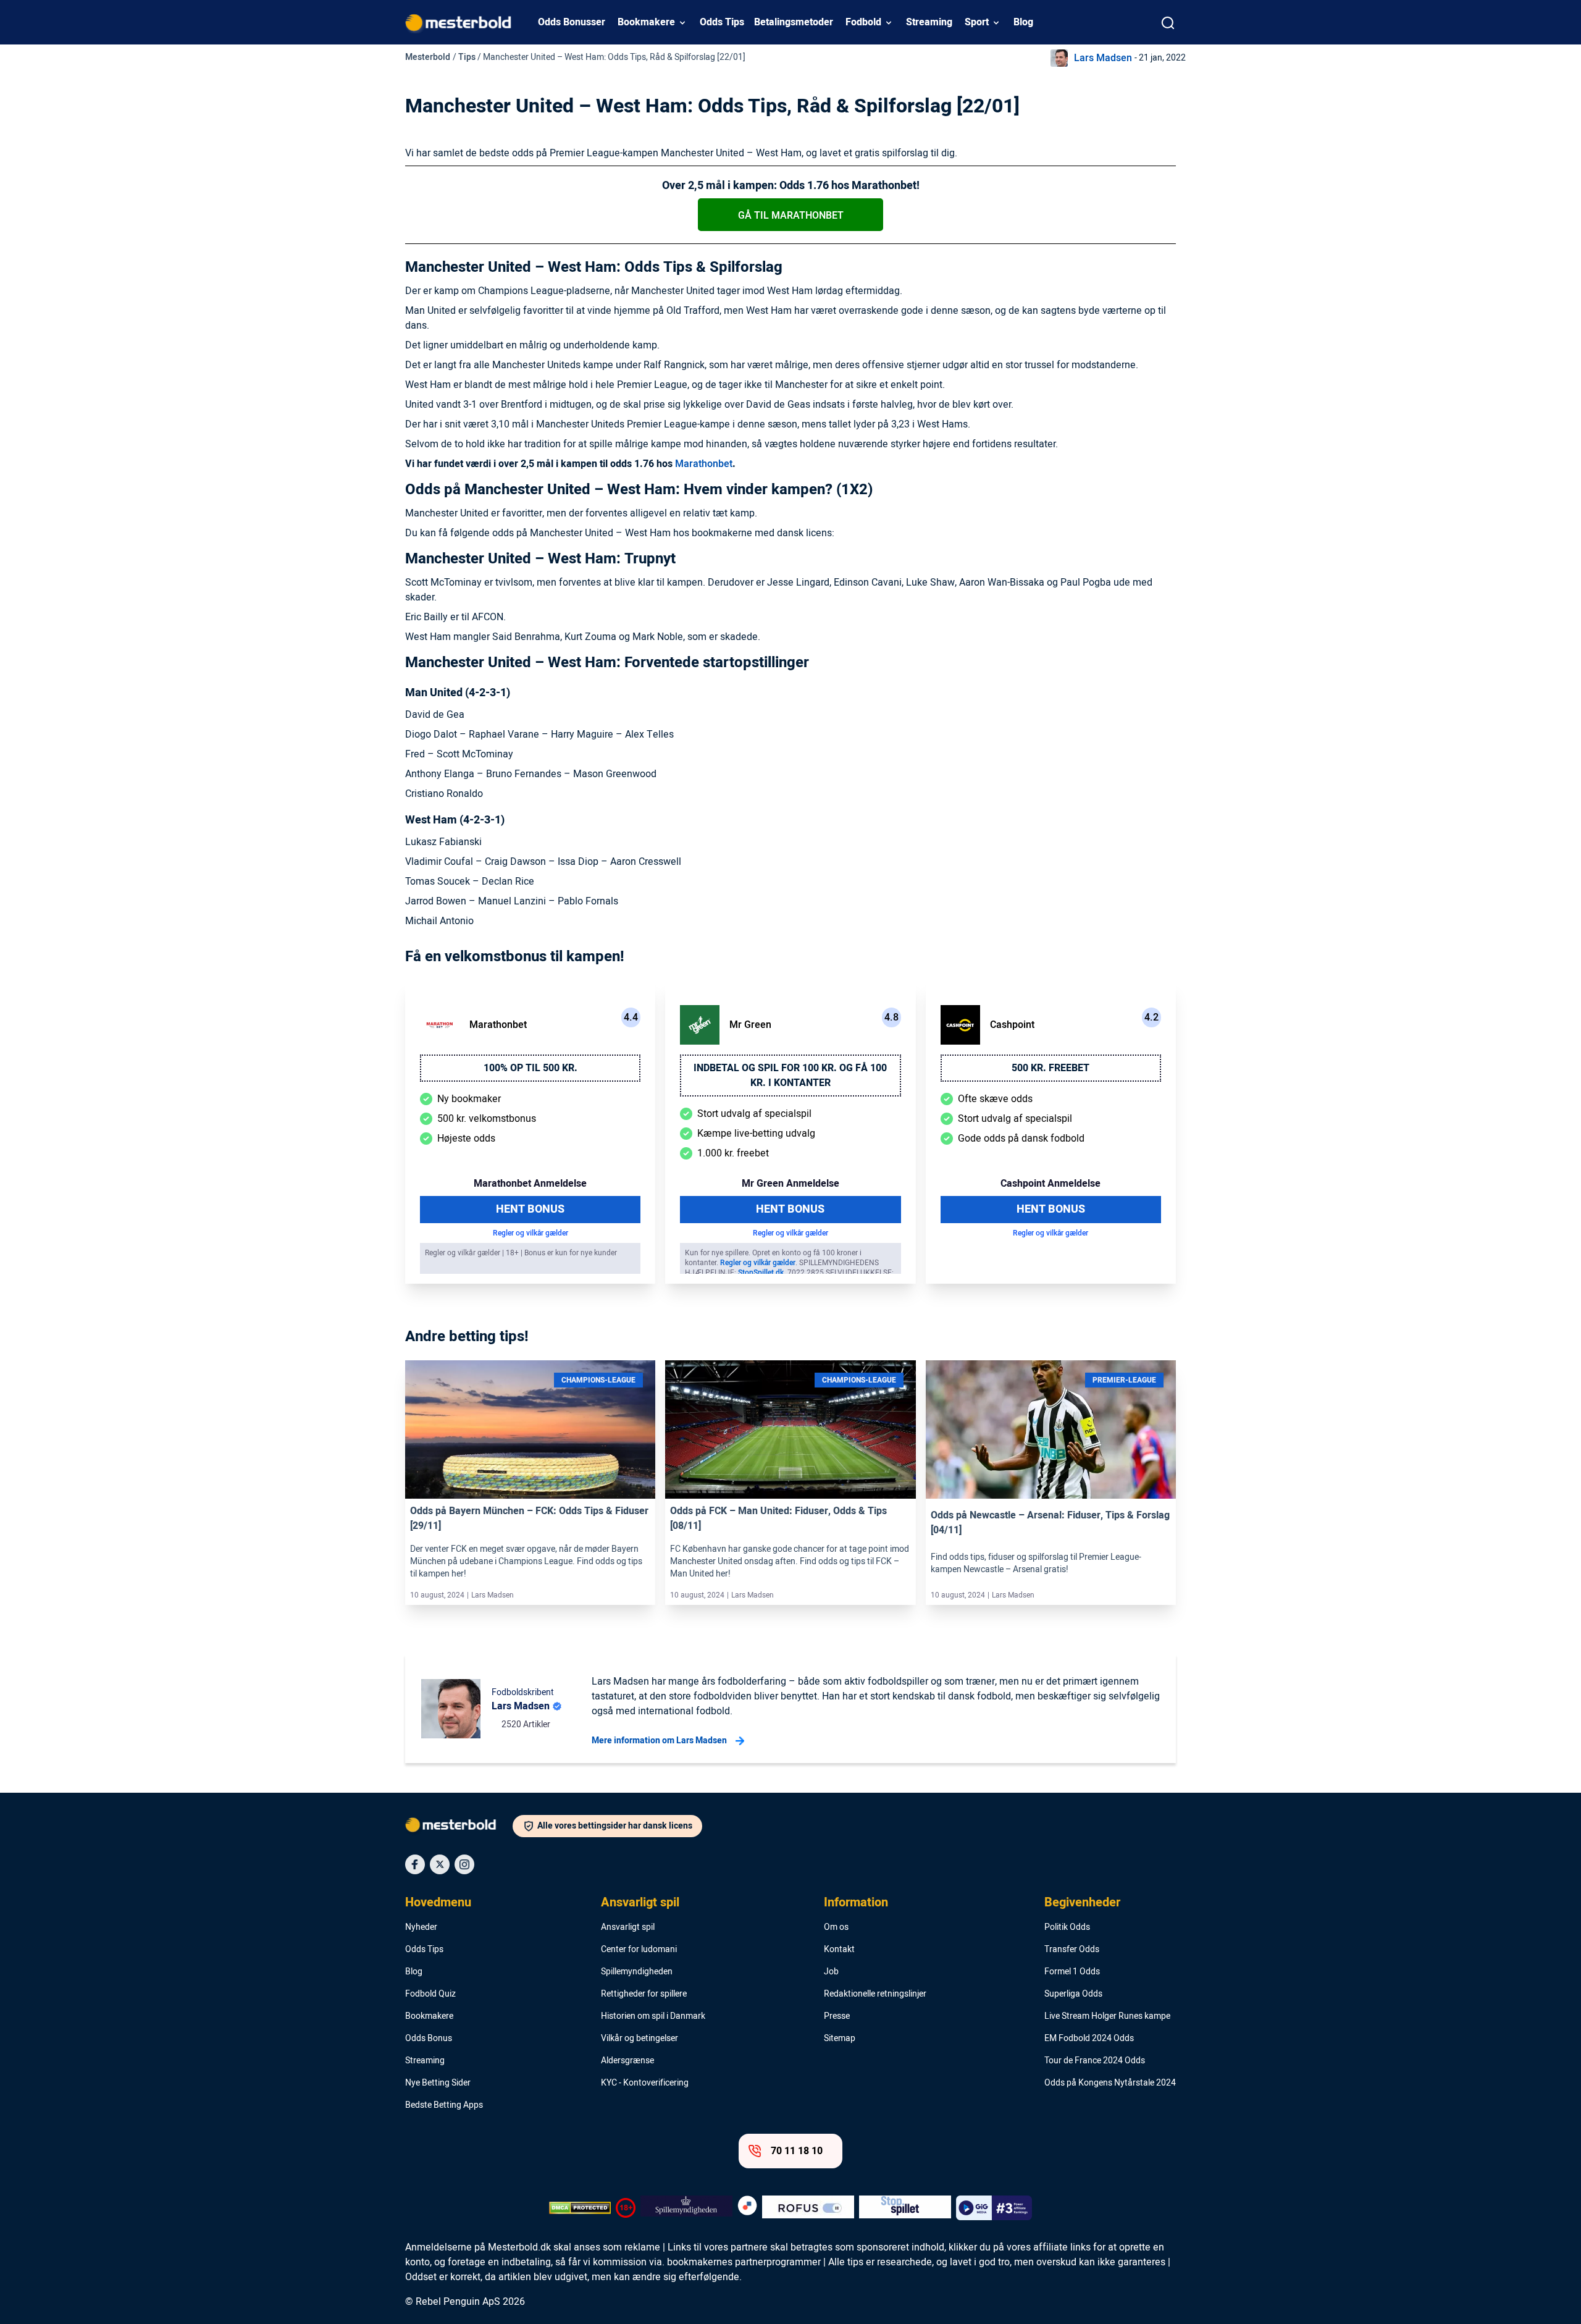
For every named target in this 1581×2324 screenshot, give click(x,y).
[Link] (530, 1429)
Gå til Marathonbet (791, 216)
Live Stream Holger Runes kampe (1107, 2016)
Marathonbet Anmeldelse (530, 1184)
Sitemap (840, 2039)
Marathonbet (704, 464)
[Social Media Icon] (415, 1864)
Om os (836, 1927)
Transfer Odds (1072, 1950)
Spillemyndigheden (637, 1972)
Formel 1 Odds (1072, 1972)
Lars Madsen (1103, 58)
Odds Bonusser (572, 22)
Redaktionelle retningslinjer (875, 1994)
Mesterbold (428, 57)
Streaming (929, 22)
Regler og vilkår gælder (530, 1233)
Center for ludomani (639, 1950)
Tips (467, 57)
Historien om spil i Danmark (653, 2016)
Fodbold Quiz (430, 1994)
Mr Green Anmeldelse (790, 1184)
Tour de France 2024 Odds (1095, 2061)
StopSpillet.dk (761, 1273)
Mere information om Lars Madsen (659, 1741)
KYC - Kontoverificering (645, 2083)
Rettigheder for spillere (644, 1994)
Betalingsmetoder (794, 22)
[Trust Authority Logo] (686, 2208)
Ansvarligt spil (640, 1903)
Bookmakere (646, 22)
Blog (1023, 22)
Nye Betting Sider (438, 2083)
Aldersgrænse (627, 2061)
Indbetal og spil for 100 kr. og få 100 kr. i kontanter (790, 1076)
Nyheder (421, 1927)
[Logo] (459, 1827)
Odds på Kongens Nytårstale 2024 (1110, 2083)
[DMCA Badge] (580, 2208)
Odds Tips (722, 22)
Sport (977, 22)
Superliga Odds (1073, 1994)
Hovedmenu (438, 1903)
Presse (837, 2016)
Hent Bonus (530, 1209)
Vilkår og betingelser (640, 2039)
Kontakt (839, 1950)
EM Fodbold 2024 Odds (1089, 2039)
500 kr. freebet (1051, 1068)
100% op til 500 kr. (530, 1068)
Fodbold (863, 22)
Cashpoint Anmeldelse (1051, 1184)
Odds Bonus (429, 2039)
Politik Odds (1067, 1927)
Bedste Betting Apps (444, 2105)
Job (831, 1972)
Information (856, 1903)
